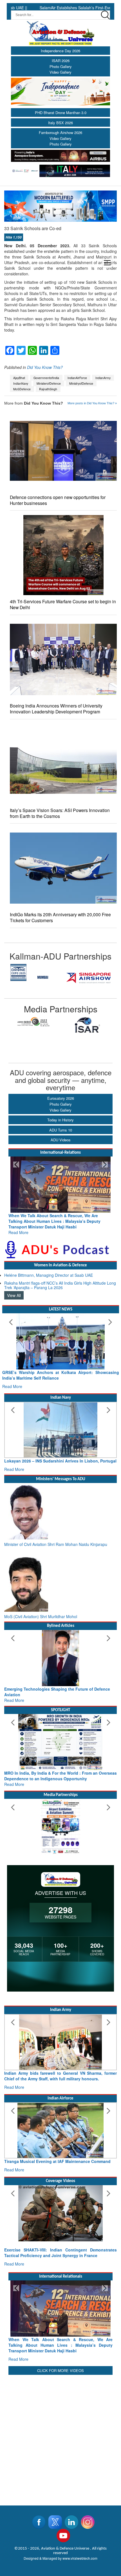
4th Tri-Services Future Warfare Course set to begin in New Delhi (63, 604)
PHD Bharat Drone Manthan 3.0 (61, 113)
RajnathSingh (48, 389)
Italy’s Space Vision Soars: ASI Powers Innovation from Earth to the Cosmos (60, 813)
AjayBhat (19, 378)
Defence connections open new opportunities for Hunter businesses (58, 500)
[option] (32, 978)
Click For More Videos (60, 2370)
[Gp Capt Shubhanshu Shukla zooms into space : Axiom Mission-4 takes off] (60, 2219)
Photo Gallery (61, 66)
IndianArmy (103, 378)
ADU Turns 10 (61, 1130)
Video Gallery (60, 72)
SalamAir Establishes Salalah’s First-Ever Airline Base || (61, 8)
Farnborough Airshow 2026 (60, 132)
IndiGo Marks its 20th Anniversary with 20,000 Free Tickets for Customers (60, 917)
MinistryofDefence (81, 383)
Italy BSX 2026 (60, 123)
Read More (18, 1227)
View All (14, 1290)
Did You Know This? (45, 367)
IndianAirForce (77, 378)
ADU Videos (61, 1140)
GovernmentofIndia (46, 378)
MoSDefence (22, 389)
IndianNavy (21, 383)
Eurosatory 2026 (61, 1098)
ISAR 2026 (61, 61)
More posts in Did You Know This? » (92, 403)
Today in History (60, 1120)
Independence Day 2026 (60, 51)
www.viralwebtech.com (80, 2558)
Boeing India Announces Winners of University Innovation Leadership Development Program (56, 709)
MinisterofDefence (49, 383)
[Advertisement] (60, 2437)
